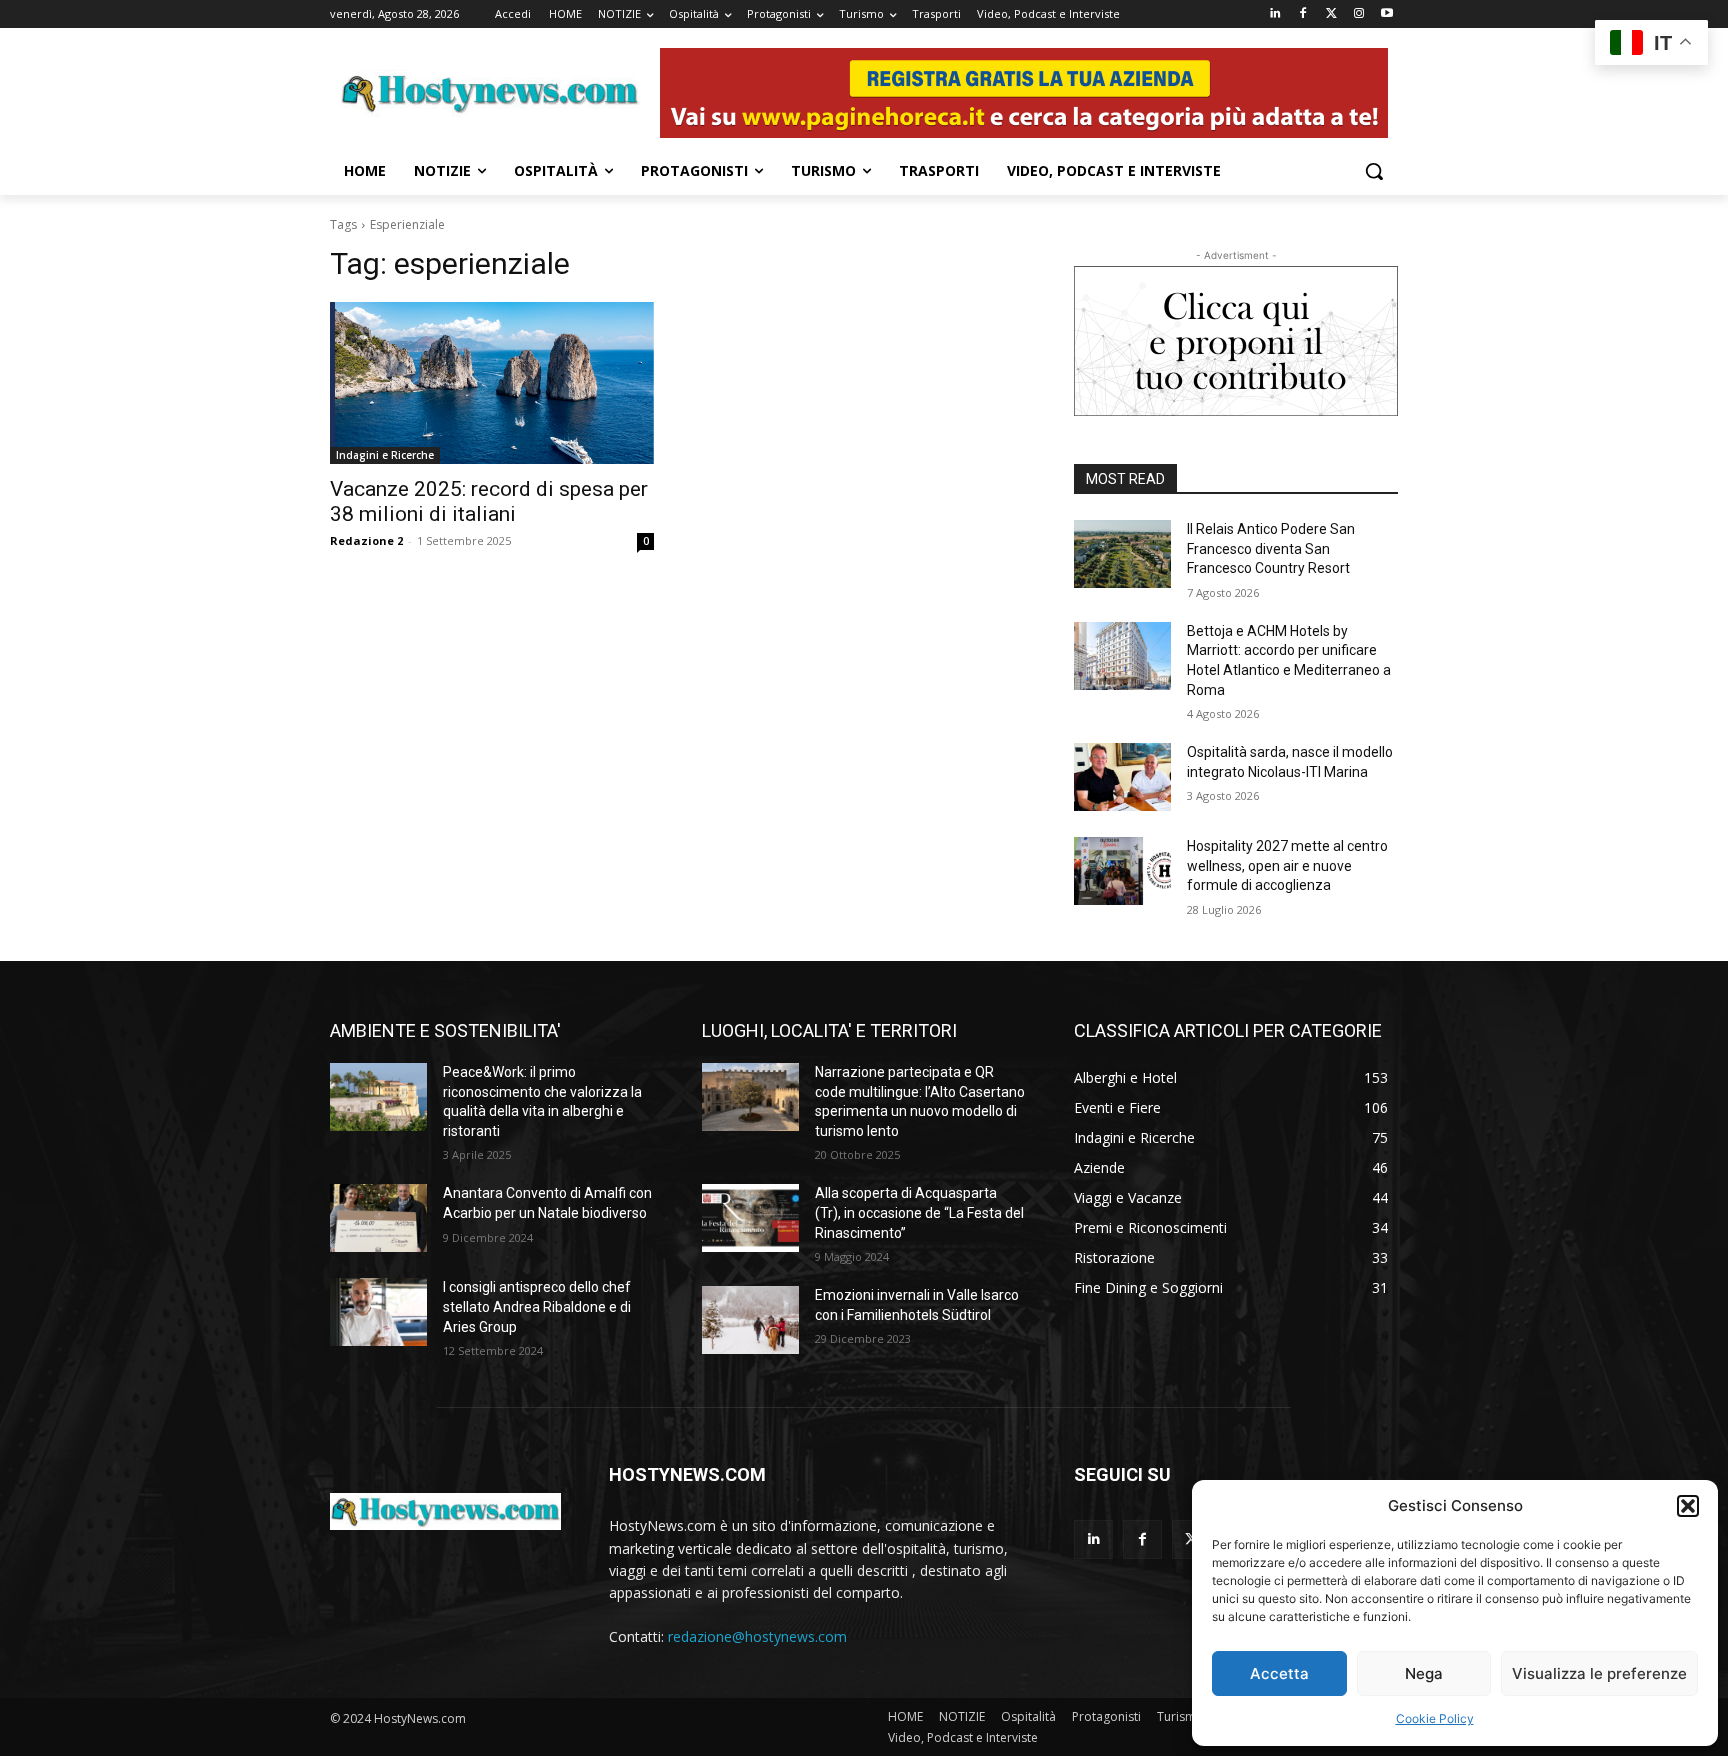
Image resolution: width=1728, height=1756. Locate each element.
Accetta (1279, 1673)
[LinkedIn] (1275, 14)
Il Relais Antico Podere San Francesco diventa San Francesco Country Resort (1271, 548)
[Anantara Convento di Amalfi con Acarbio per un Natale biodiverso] (378, 1218)
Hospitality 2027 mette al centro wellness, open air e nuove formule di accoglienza (1287, 865)
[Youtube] (1386, 14)
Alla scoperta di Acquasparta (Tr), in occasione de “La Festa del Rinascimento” (919, 1212)
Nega (1424, 1673)
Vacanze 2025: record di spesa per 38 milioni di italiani (489, 501)
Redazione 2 (366, 540)
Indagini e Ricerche (385, 455)
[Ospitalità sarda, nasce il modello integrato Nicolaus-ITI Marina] (1122, 777)
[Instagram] (1358, 14)
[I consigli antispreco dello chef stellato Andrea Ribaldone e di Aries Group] (378, 1312)
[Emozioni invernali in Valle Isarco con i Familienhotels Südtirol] (750, 1320)
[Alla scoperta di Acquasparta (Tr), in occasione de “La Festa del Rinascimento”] (750, 1218)
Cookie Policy (1435, 1718)
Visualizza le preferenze (1599, 1673)
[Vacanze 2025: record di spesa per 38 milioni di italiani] (492, 383)
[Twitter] (1331, 14)
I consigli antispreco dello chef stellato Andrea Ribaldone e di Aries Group (537, 1306)
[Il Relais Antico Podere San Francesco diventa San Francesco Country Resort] (1122, 554)
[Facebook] (1303, 14)
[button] (1688, 1506)
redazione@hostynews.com (757, 1636)
